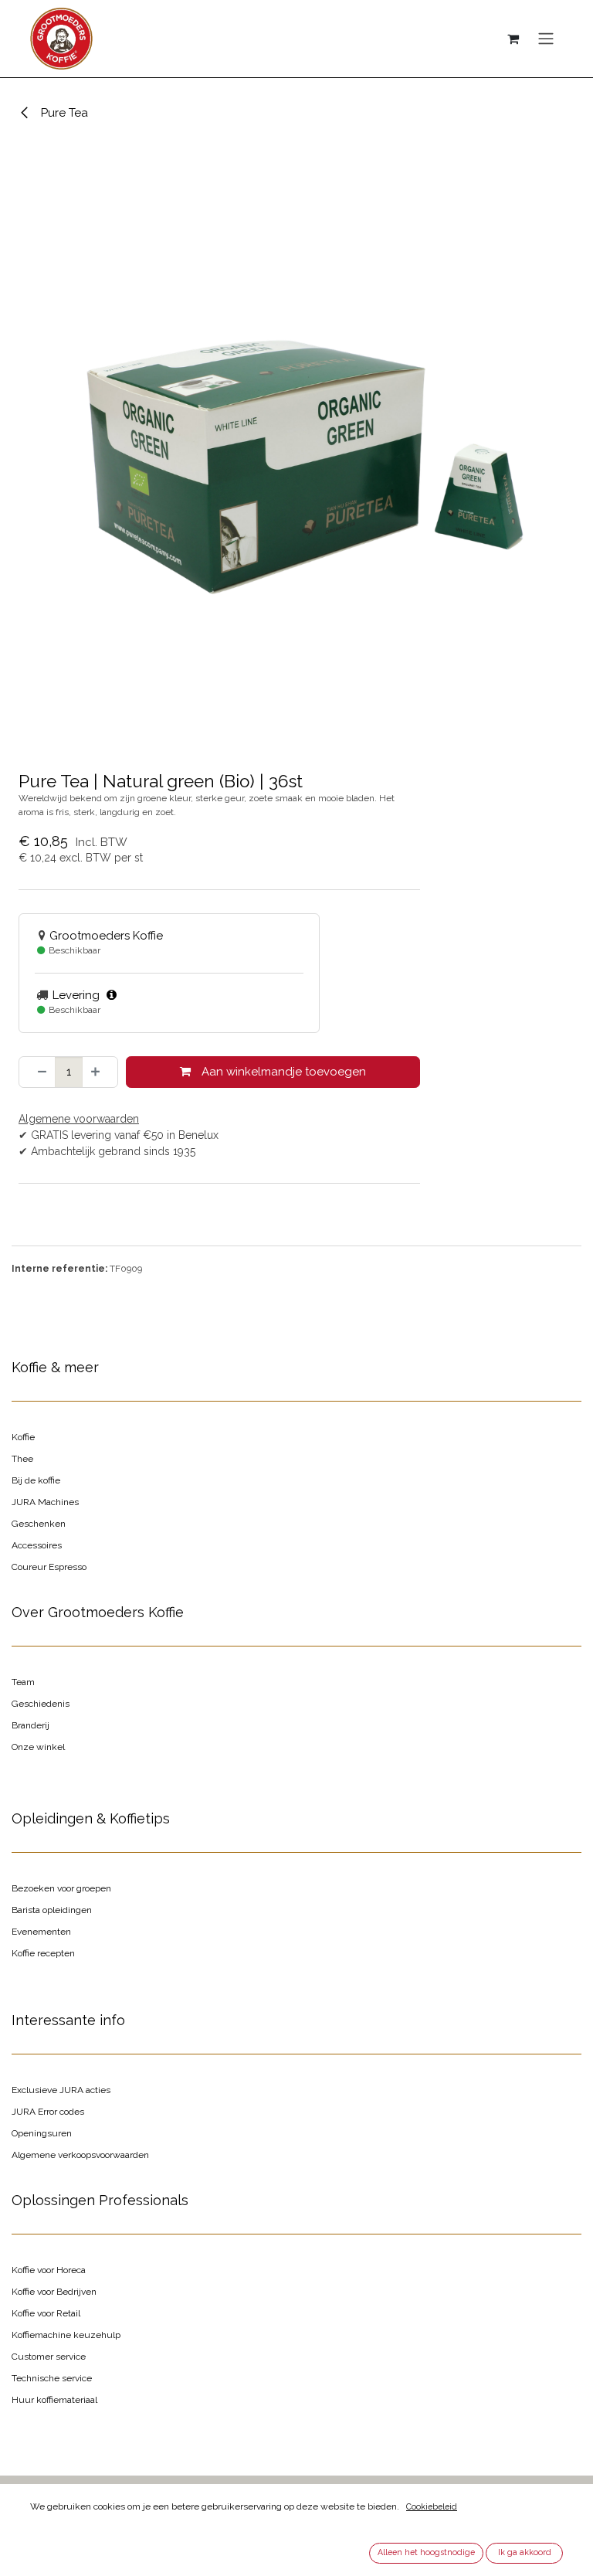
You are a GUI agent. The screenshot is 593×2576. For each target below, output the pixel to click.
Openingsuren (42, 2133)
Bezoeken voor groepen (61, 1888)
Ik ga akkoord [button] (525, 2552)
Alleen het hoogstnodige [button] (426, 2552)
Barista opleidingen (52, 1910)
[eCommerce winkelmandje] (513, 39)
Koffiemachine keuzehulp (66, 2335)
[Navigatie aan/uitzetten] (546, 39)
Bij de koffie (36, 1480)
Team (23, 1682)
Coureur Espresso (49, 1567)
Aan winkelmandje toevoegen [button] (282, 1072)
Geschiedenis (41, 1704)
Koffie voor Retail (46, 2313)
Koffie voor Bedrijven (54, 2292)
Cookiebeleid (432, 2506)
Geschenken (39, 1524)
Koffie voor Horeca (49, 2270)
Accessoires (37, 1545)
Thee (22, 1459)
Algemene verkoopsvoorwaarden (80, 2155)
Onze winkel (38, 1747)
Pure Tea (63, 113)
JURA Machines (45, 1502)
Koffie (23, 1437)
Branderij (30, 1725)
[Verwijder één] (37, 1072)
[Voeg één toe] (100, 1072)
